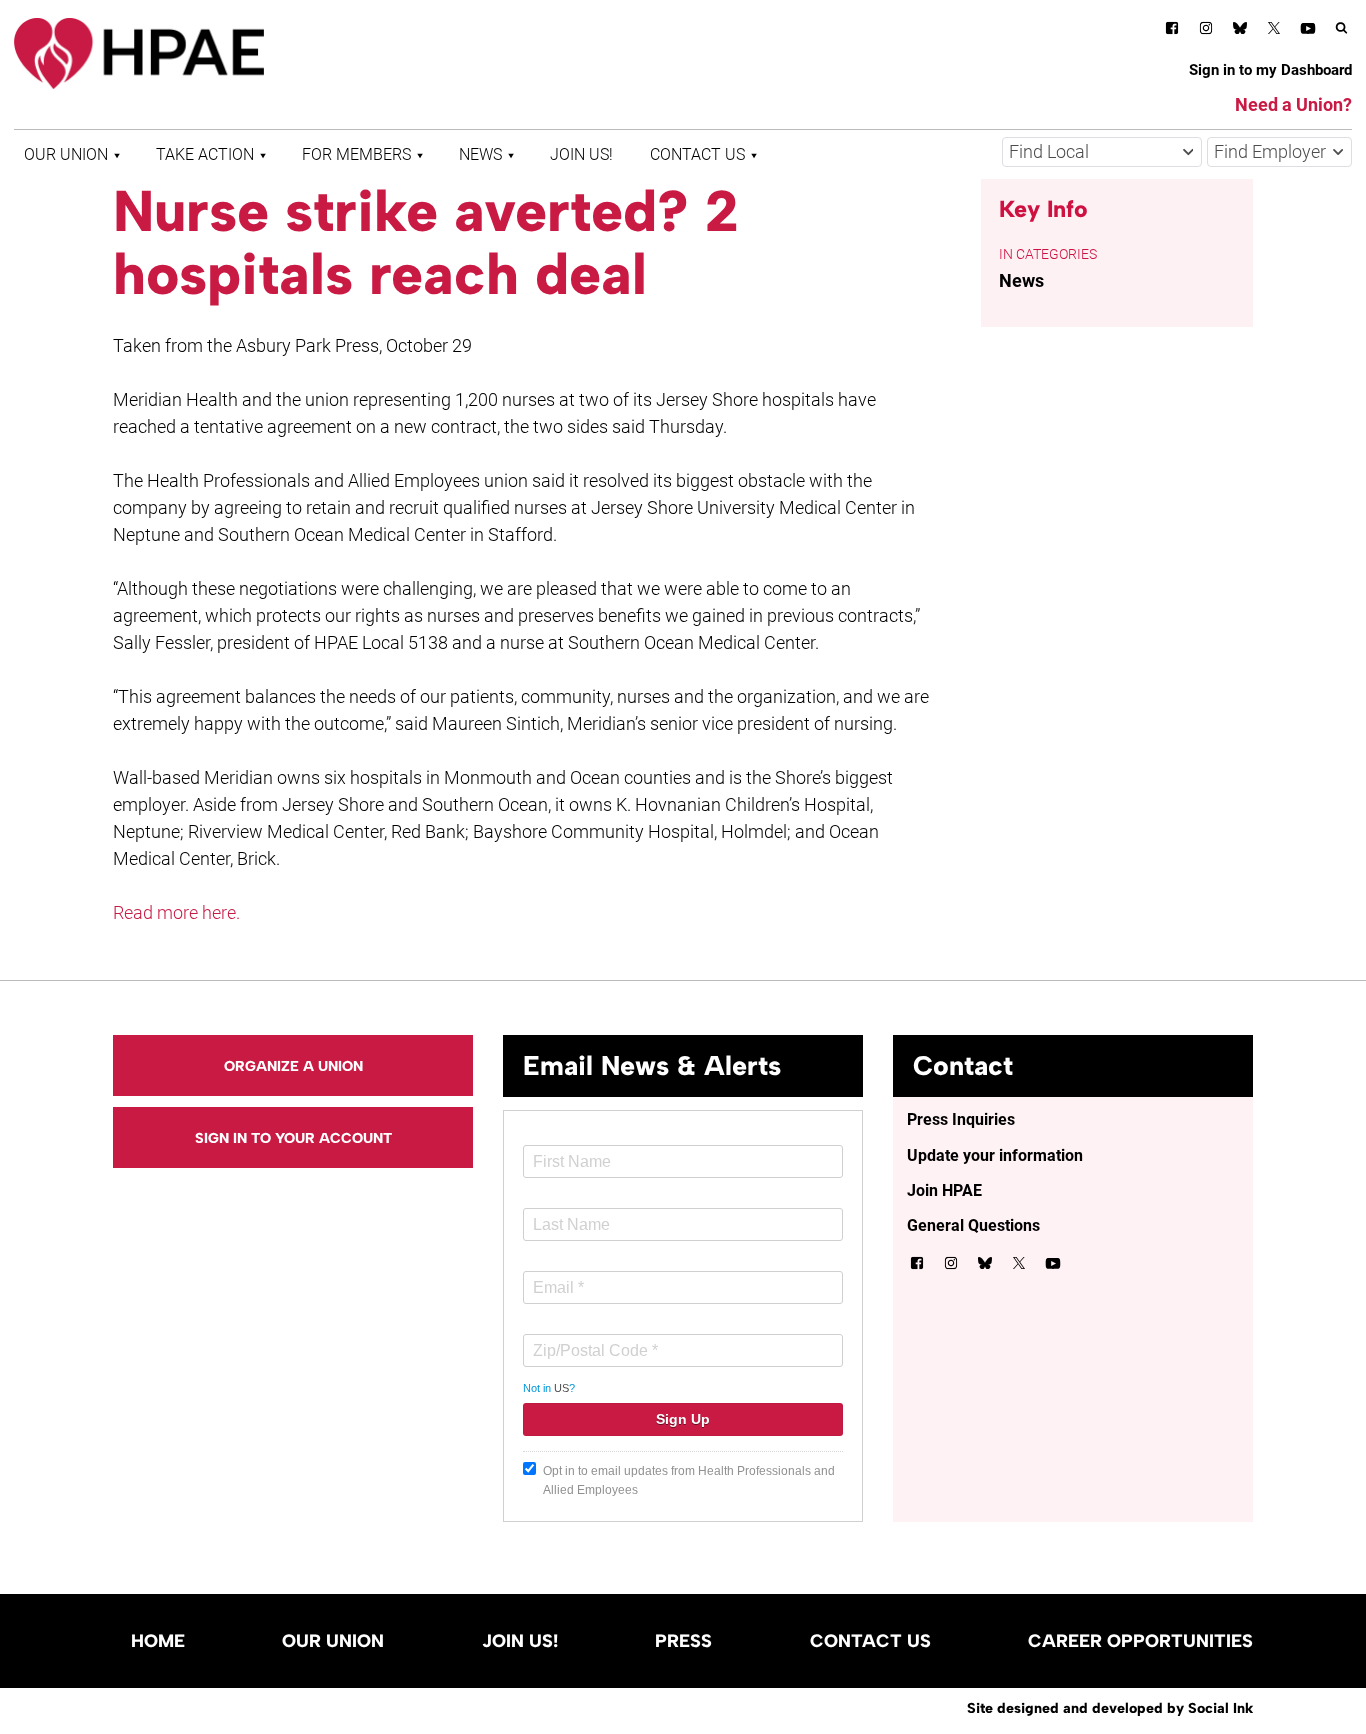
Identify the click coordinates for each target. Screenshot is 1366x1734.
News (480, 154)
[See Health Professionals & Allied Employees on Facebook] (1172, 31)
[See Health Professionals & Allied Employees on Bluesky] (1240, 30)
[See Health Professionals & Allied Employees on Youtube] (1308, 31)
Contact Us (697, 154)
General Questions (973, 1225)
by (1110, 1708)
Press (683, 1641)
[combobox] (1102, 152)
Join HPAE (944, 1190)
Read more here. (176, 912)
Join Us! (581, 154)
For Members (356, 154)
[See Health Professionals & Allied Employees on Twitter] (1274, 31)
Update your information (995, 1155)
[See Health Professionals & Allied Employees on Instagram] (1206, 31)
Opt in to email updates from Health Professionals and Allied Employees (689, 1480)
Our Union (66, 154)
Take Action (205, 154)
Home (158, 1641)
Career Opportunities (1140, 1641)
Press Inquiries (961, 1119)
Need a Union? (1293, 104)
